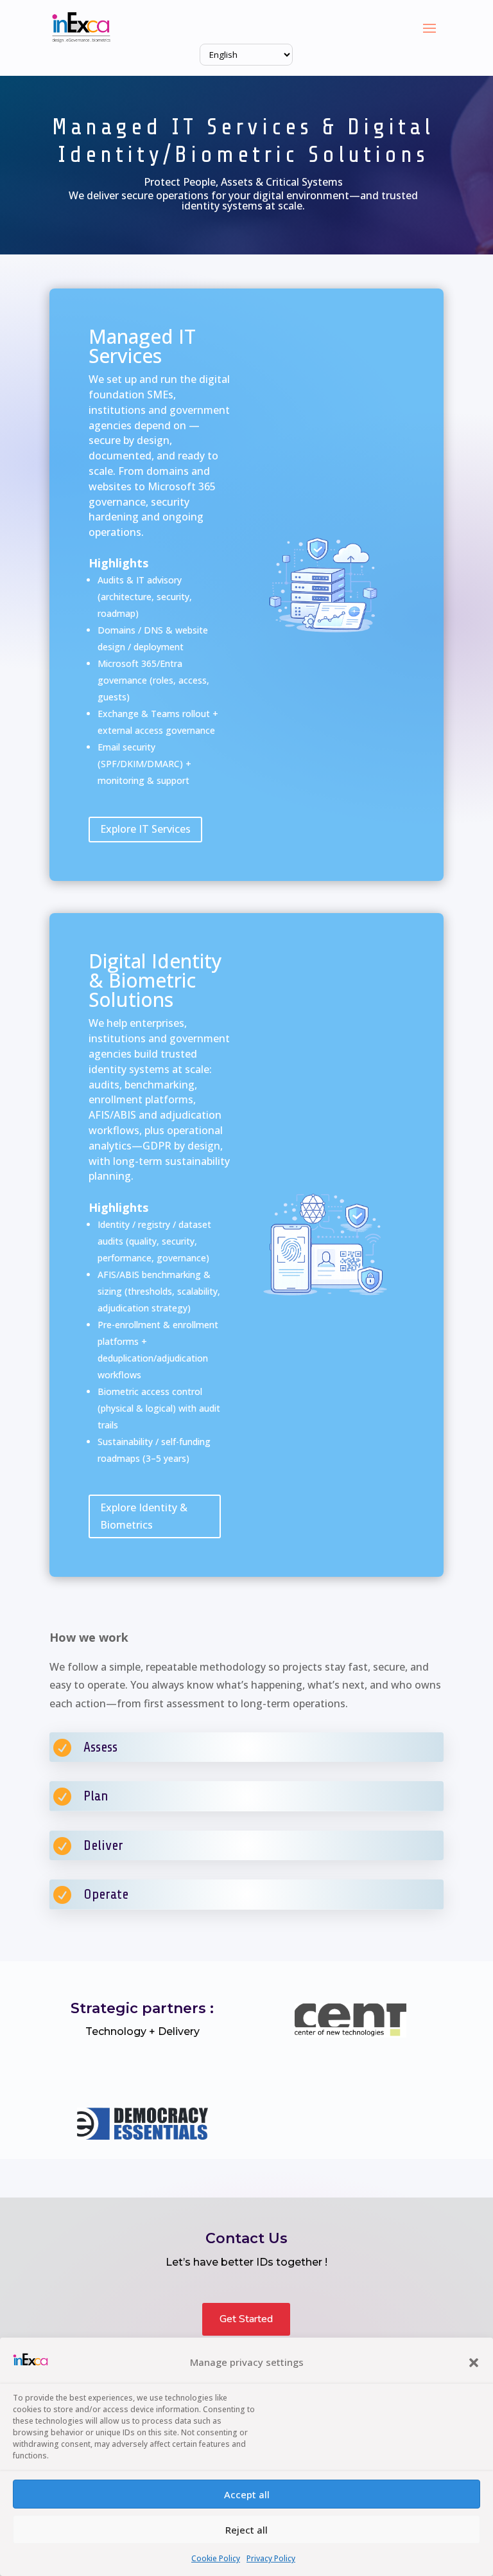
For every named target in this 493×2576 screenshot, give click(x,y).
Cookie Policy (216, 2558)
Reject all (246, 2530)
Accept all (247, 2494)
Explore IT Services (145, 829)
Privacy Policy (271, 2558)
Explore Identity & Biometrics (144, 1516)
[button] (474, 2363)
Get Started (246, 2319)
